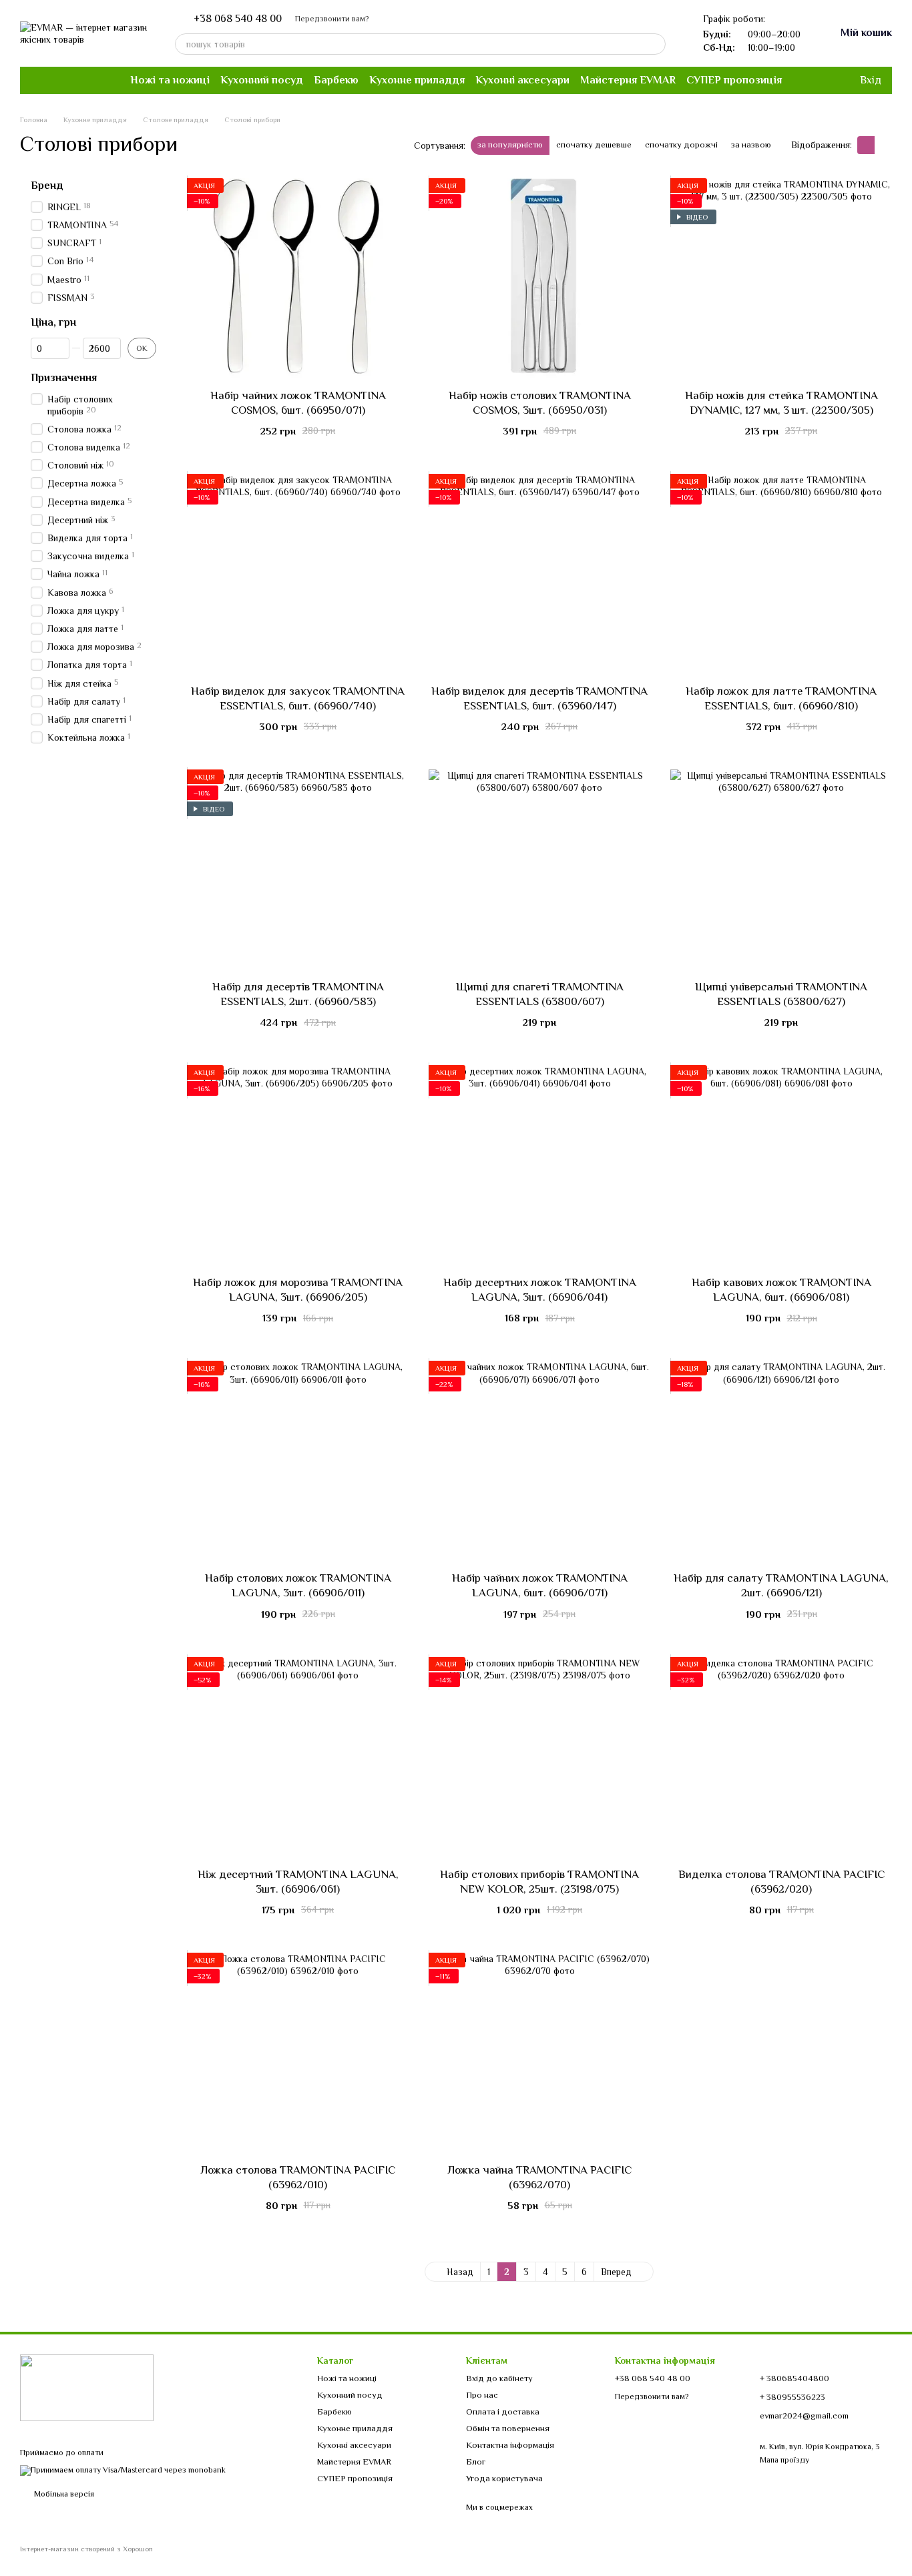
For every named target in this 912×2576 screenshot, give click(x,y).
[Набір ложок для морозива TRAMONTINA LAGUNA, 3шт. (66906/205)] (298, 1165)
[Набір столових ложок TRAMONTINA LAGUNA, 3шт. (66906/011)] (298, 1461)
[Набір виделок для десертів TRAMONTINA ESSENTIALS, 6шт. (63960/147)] (539, 574)
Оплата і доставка (503, 2411)
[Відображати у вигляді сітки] (866, 145)
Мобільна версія (63, 2494)
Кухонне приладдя (417, 80)
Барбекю (336, 80)
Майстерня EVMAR (628, 80)
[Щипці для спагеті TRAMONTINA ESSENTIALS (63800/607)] (539, 870)
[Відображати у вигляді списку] (883, 145)
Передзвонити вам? (332, 19)
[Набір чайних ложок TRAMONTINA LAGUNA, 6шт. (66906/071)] (539, 1461)
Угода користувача (504, 2478)
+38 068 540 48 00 (238, 19)
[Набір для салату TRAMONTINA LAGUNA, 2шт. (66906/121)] (781, 1461)
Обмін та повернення (508, 2428)
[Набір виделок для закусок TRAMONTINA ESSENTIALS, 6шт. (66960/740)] (298, 574)
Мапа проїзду (784, 2460)
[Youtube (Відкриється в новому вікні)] (52, 80)
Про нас (482, 2395)
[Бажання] (821, 80)
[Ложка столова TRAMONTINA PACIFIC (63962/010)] (298, 2053)
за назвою (751, 144)
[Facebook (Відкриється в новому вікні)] (36, 80)
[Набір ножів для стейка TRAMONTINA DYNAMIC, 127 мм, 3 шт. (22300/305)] (781, 278)
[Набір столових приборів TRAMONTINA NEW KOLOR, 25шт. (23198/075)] (539, 1757)
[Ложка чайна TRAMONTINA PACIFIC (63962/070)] (539, 2053)
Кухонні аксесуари (522, 80)
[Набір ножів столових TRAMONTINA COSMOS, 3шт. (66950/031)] (539, 278)
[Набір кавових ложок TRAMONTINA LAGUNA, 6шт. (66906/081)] (781, 1165)
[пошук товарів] (655, 44)
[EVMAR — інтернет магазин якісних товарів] (87, 2387)
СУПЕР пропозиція (734, 80)
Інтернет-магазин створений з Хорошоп (86, 2549)
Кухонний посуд (262, 80)
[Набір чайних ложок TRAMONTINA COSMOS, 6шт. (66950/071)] (298, 278)
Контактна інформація (510, 2445)
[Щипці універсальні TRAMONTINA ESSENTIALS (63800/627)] (781, 870)
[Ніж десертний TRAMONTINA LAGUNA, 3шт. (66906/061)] (298, 1757)
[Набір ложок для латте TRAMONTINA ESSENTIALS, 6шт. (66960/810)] (781, 574)
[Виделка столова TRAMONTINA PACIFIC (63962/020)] (781, 1757)
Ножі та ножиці (170, 80)
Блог (476, 2462)
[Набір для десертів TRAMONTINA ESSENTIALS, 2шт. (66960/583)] (298, 870)
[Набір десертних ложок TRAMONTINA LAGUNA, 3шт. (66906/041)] (539, 1165)
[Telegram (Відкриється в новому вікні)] (68, 80)
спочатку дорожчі (681, 144)
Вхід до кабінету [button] (499, 2378)
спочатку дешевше (594, 144)
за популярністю (510, 144)
